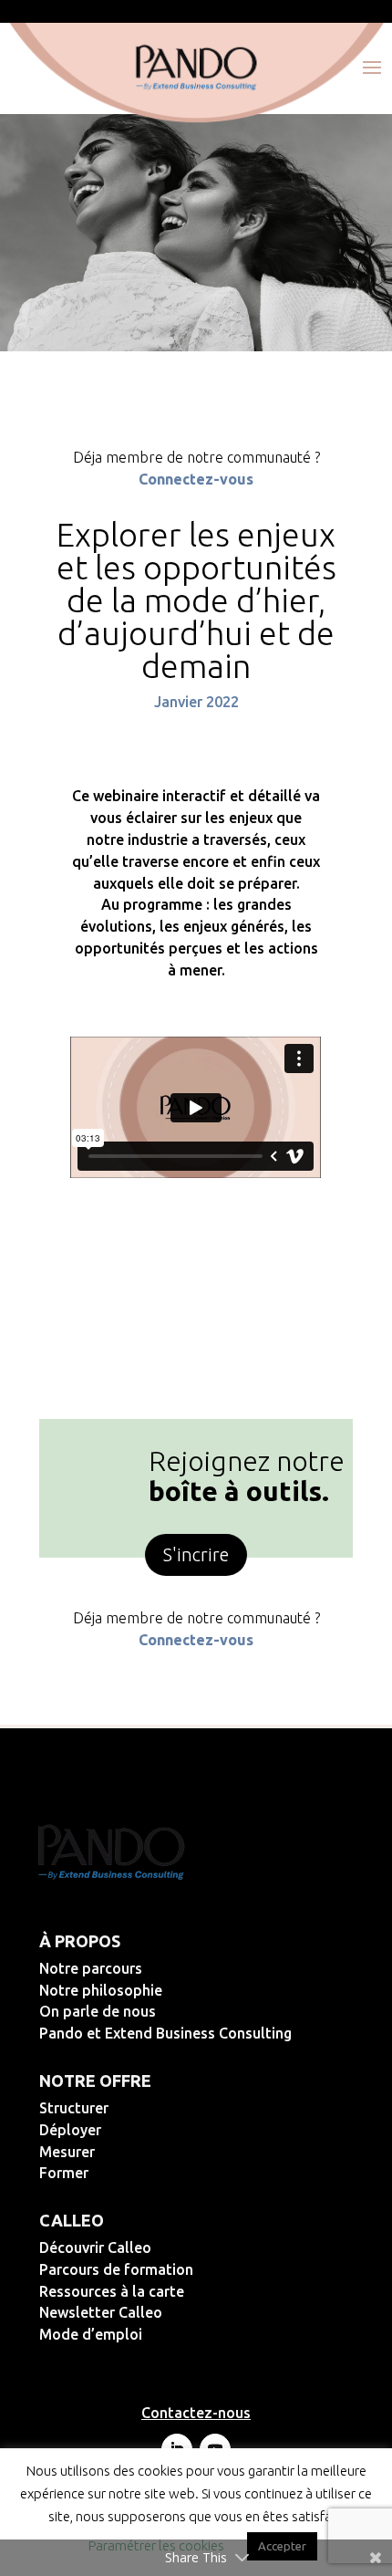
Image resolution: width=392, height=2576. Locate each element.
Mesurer (126, 2152)
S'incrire (196, 1554)
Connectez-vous (196, 479)
